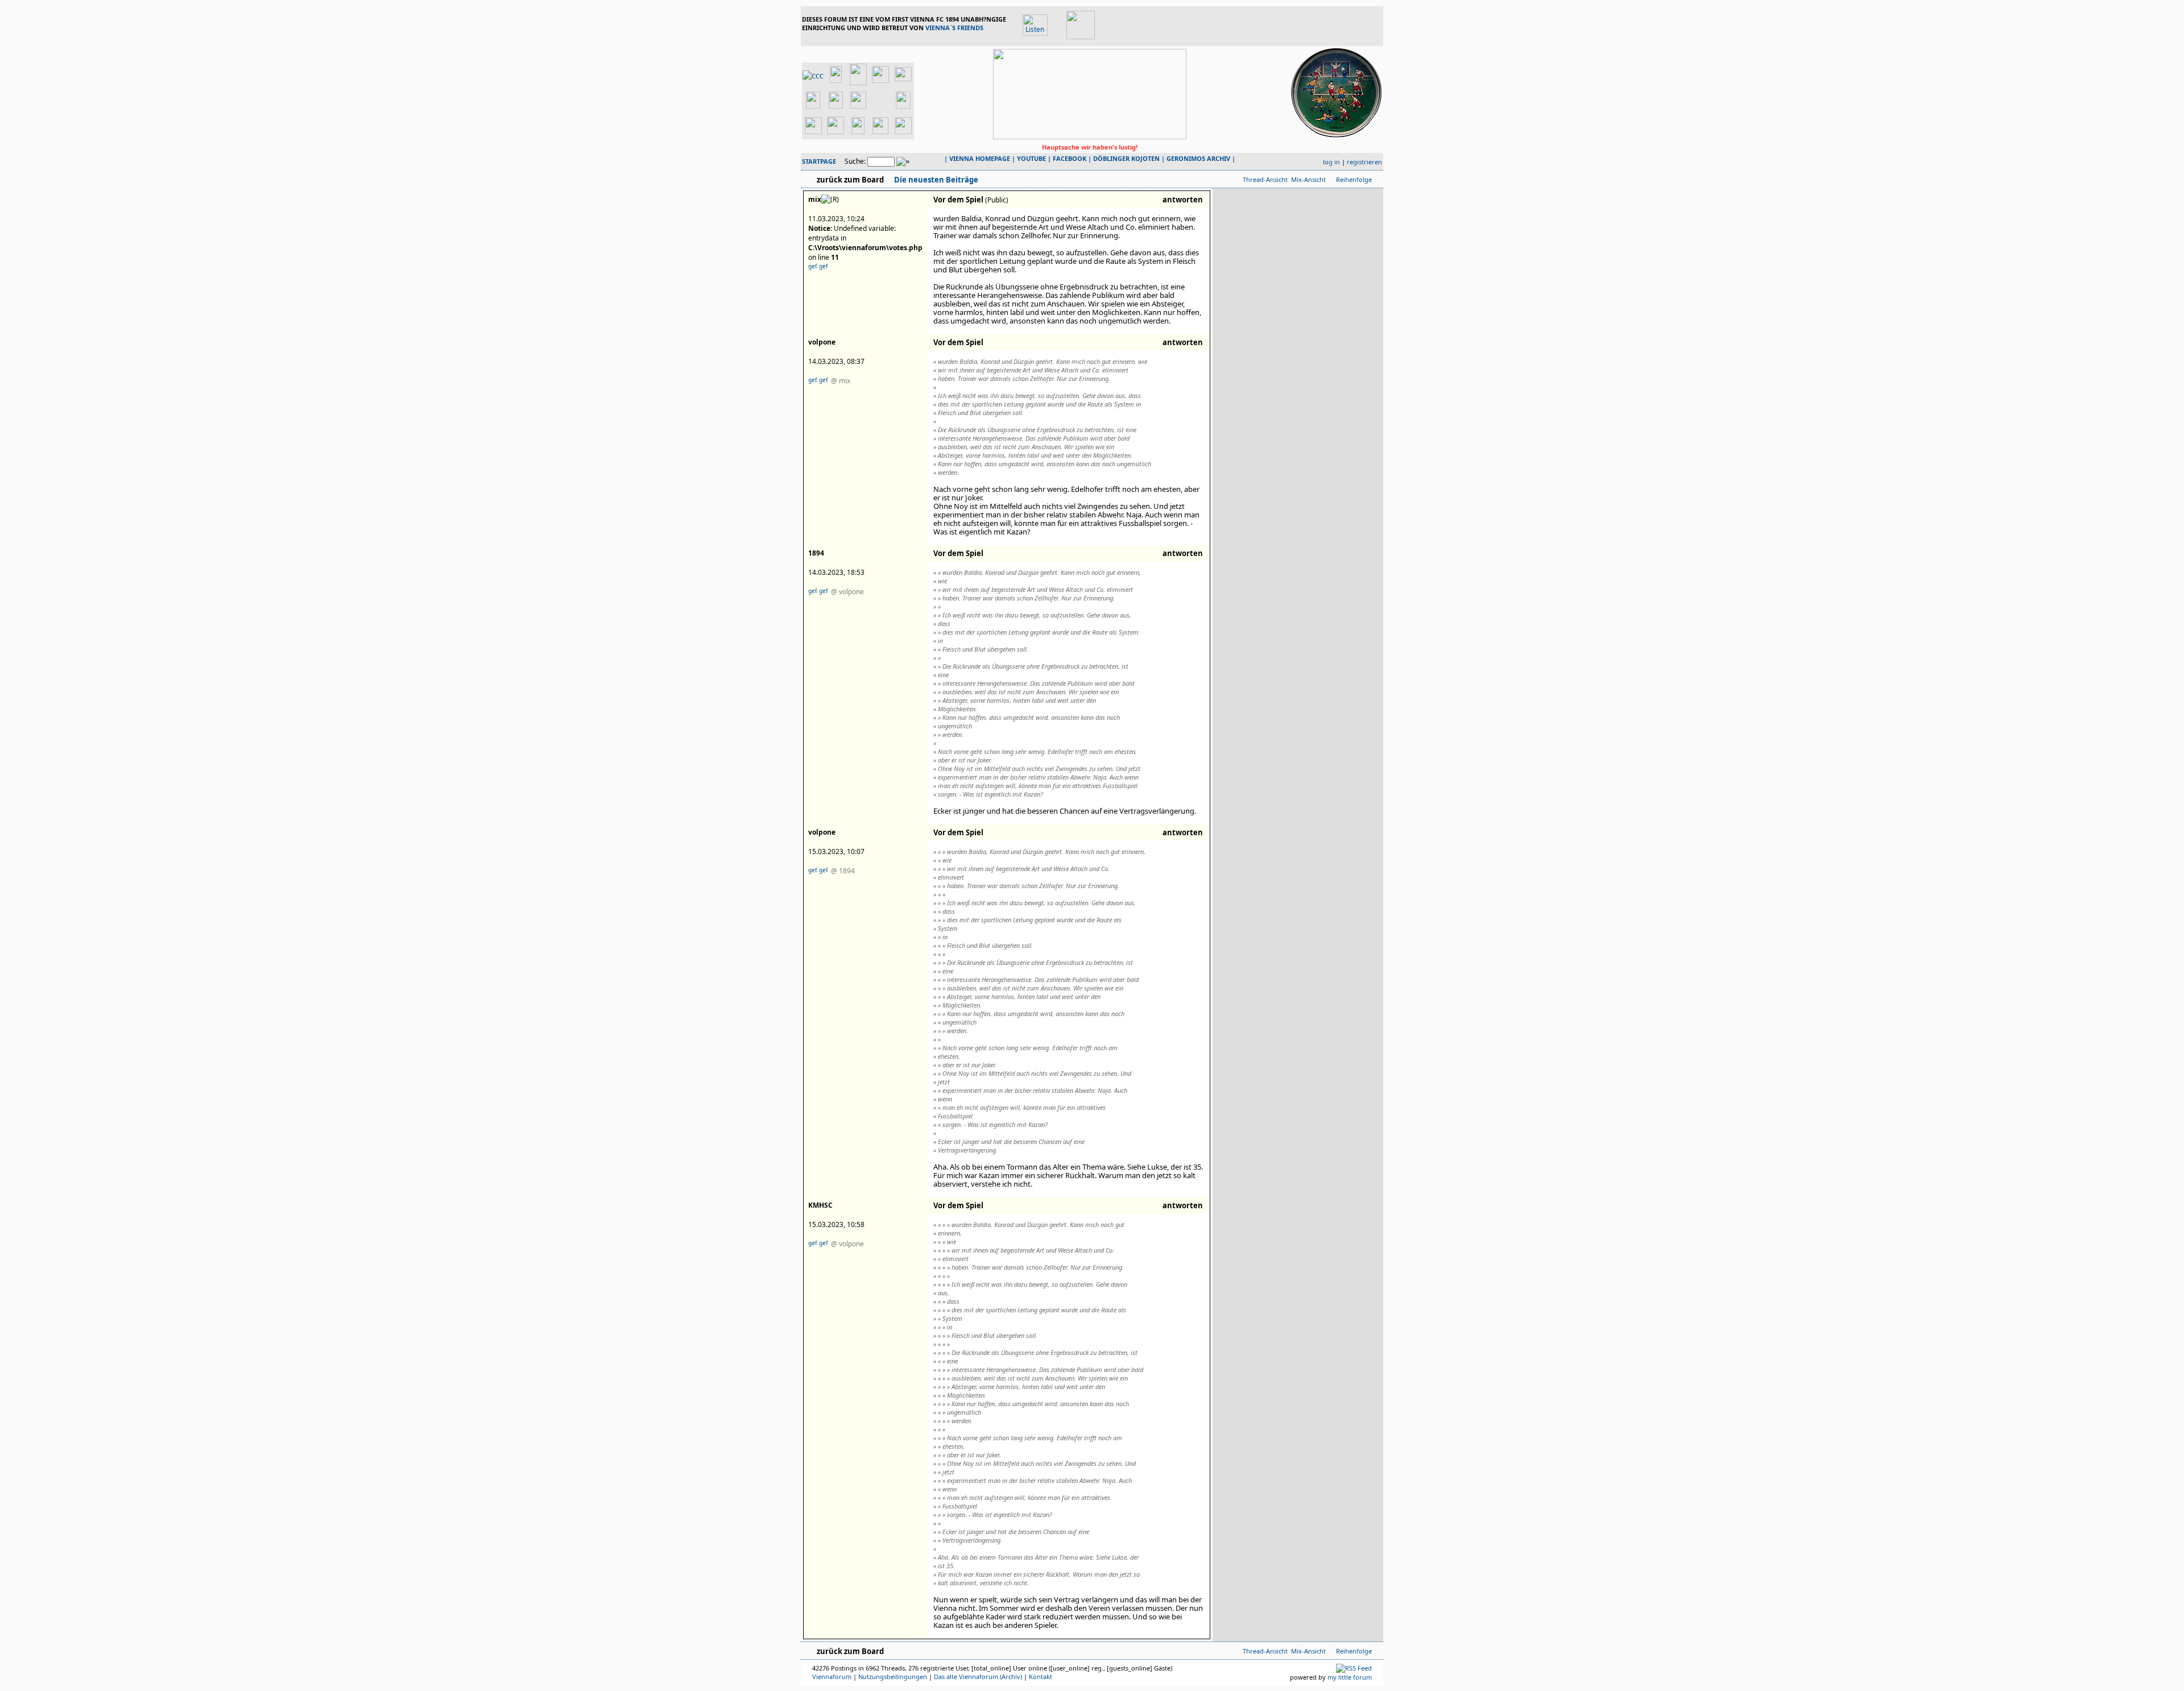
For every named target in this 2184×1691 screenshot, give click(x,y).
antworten (1183, 200)
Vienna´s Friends (954, 28)
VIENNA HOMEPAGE (980, 158)
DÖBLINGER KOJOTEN (1126, 158)
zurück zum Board (850, 180)
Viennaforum (832, 1677)
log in (1331, 162)
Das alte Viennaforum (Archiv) (978, 1677)
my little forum (1350, 1677)
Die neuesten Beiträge (935, 180)
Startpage (819, 161)
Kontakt (1041, 1677)
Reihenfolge (1354, 179)
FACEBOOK (1070, 158)
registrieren (1364, 162)
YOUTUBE (1031, 158)
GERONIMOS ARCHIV (1198, 158)
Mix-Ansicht (1308, 179)
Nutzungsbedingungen (893, 1677)
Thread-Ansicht (1265, 179)
